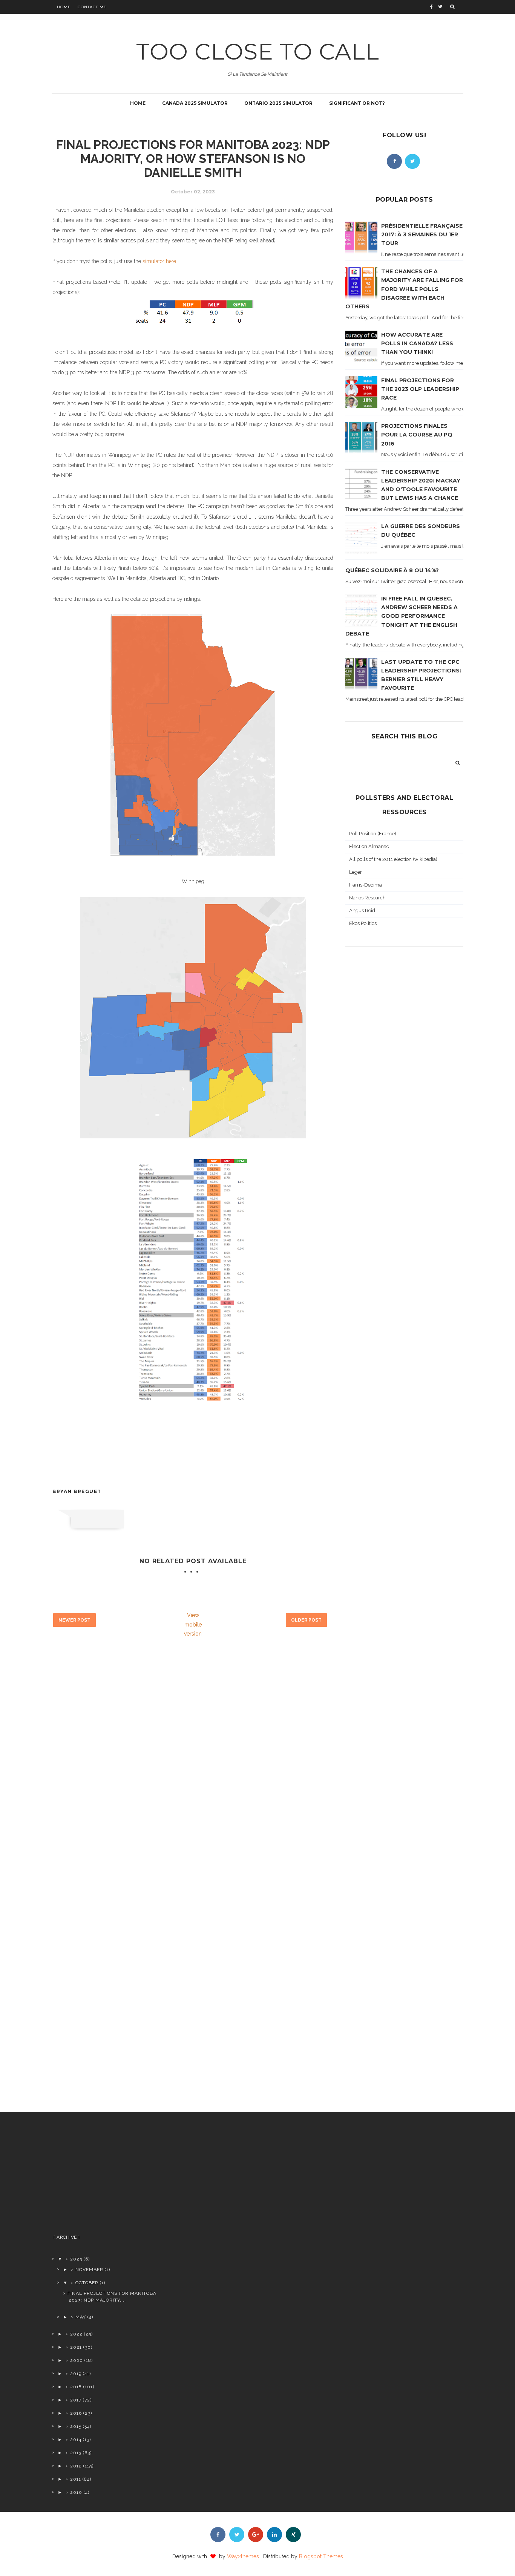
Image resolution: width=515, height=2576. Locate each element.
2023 (76, 2259)
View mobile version (193, 1624)
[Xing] (293, 2535)
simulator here (159, 261)
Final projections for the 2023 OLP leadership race (420, 389)
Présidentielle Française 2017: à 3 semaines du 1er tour (422, 234)
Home (64, 7)
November (89, 2270)
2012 (76, 2466)
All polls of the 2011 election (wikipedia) (393, 859)
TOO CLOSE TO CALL (258, 51)
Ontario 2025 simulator (278, 103)
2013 (76, 2453)
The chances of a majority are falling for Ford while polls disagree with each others (404, 289)
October (87, 2283)
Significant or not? (357, 103)
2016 (76, 2413)
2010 (76, 2492)
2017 (76, 2400)
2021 (76, 2347)
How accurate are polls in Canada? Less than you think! (417, 343)
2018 (76, 2387)
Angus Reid (362, 910)
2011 (76, 2479)
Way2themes (243, 2556)
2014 (76, 2440)
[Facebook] (394, 161)
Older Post (306, 1620)
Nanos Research (367, 898)
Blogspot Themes (321, 2556)
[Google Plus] (256, 2535)
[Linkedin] (274, 2535)
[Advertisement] (111, 2176)
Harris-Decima (366, 885)
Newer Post (74, 1620)
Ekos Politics (363, 923)
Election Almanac (369, 846)
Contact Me (92, 7)
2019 (76, 2374)
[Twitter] (412, 161)
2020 (77, 2360)
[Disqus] (193, 1770)
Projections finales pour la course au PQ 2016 (417, 435)
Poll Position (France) (373, 834)
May (81, 2317)
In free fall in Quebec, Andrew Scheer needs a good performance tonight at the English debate (402, 616)
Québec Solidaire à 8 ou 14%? (392, 570)
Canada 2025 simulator (195, 103)
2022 (76, 2334)
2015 (76, 2426)
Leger (356, 872)
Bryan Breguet (77, 1491)
